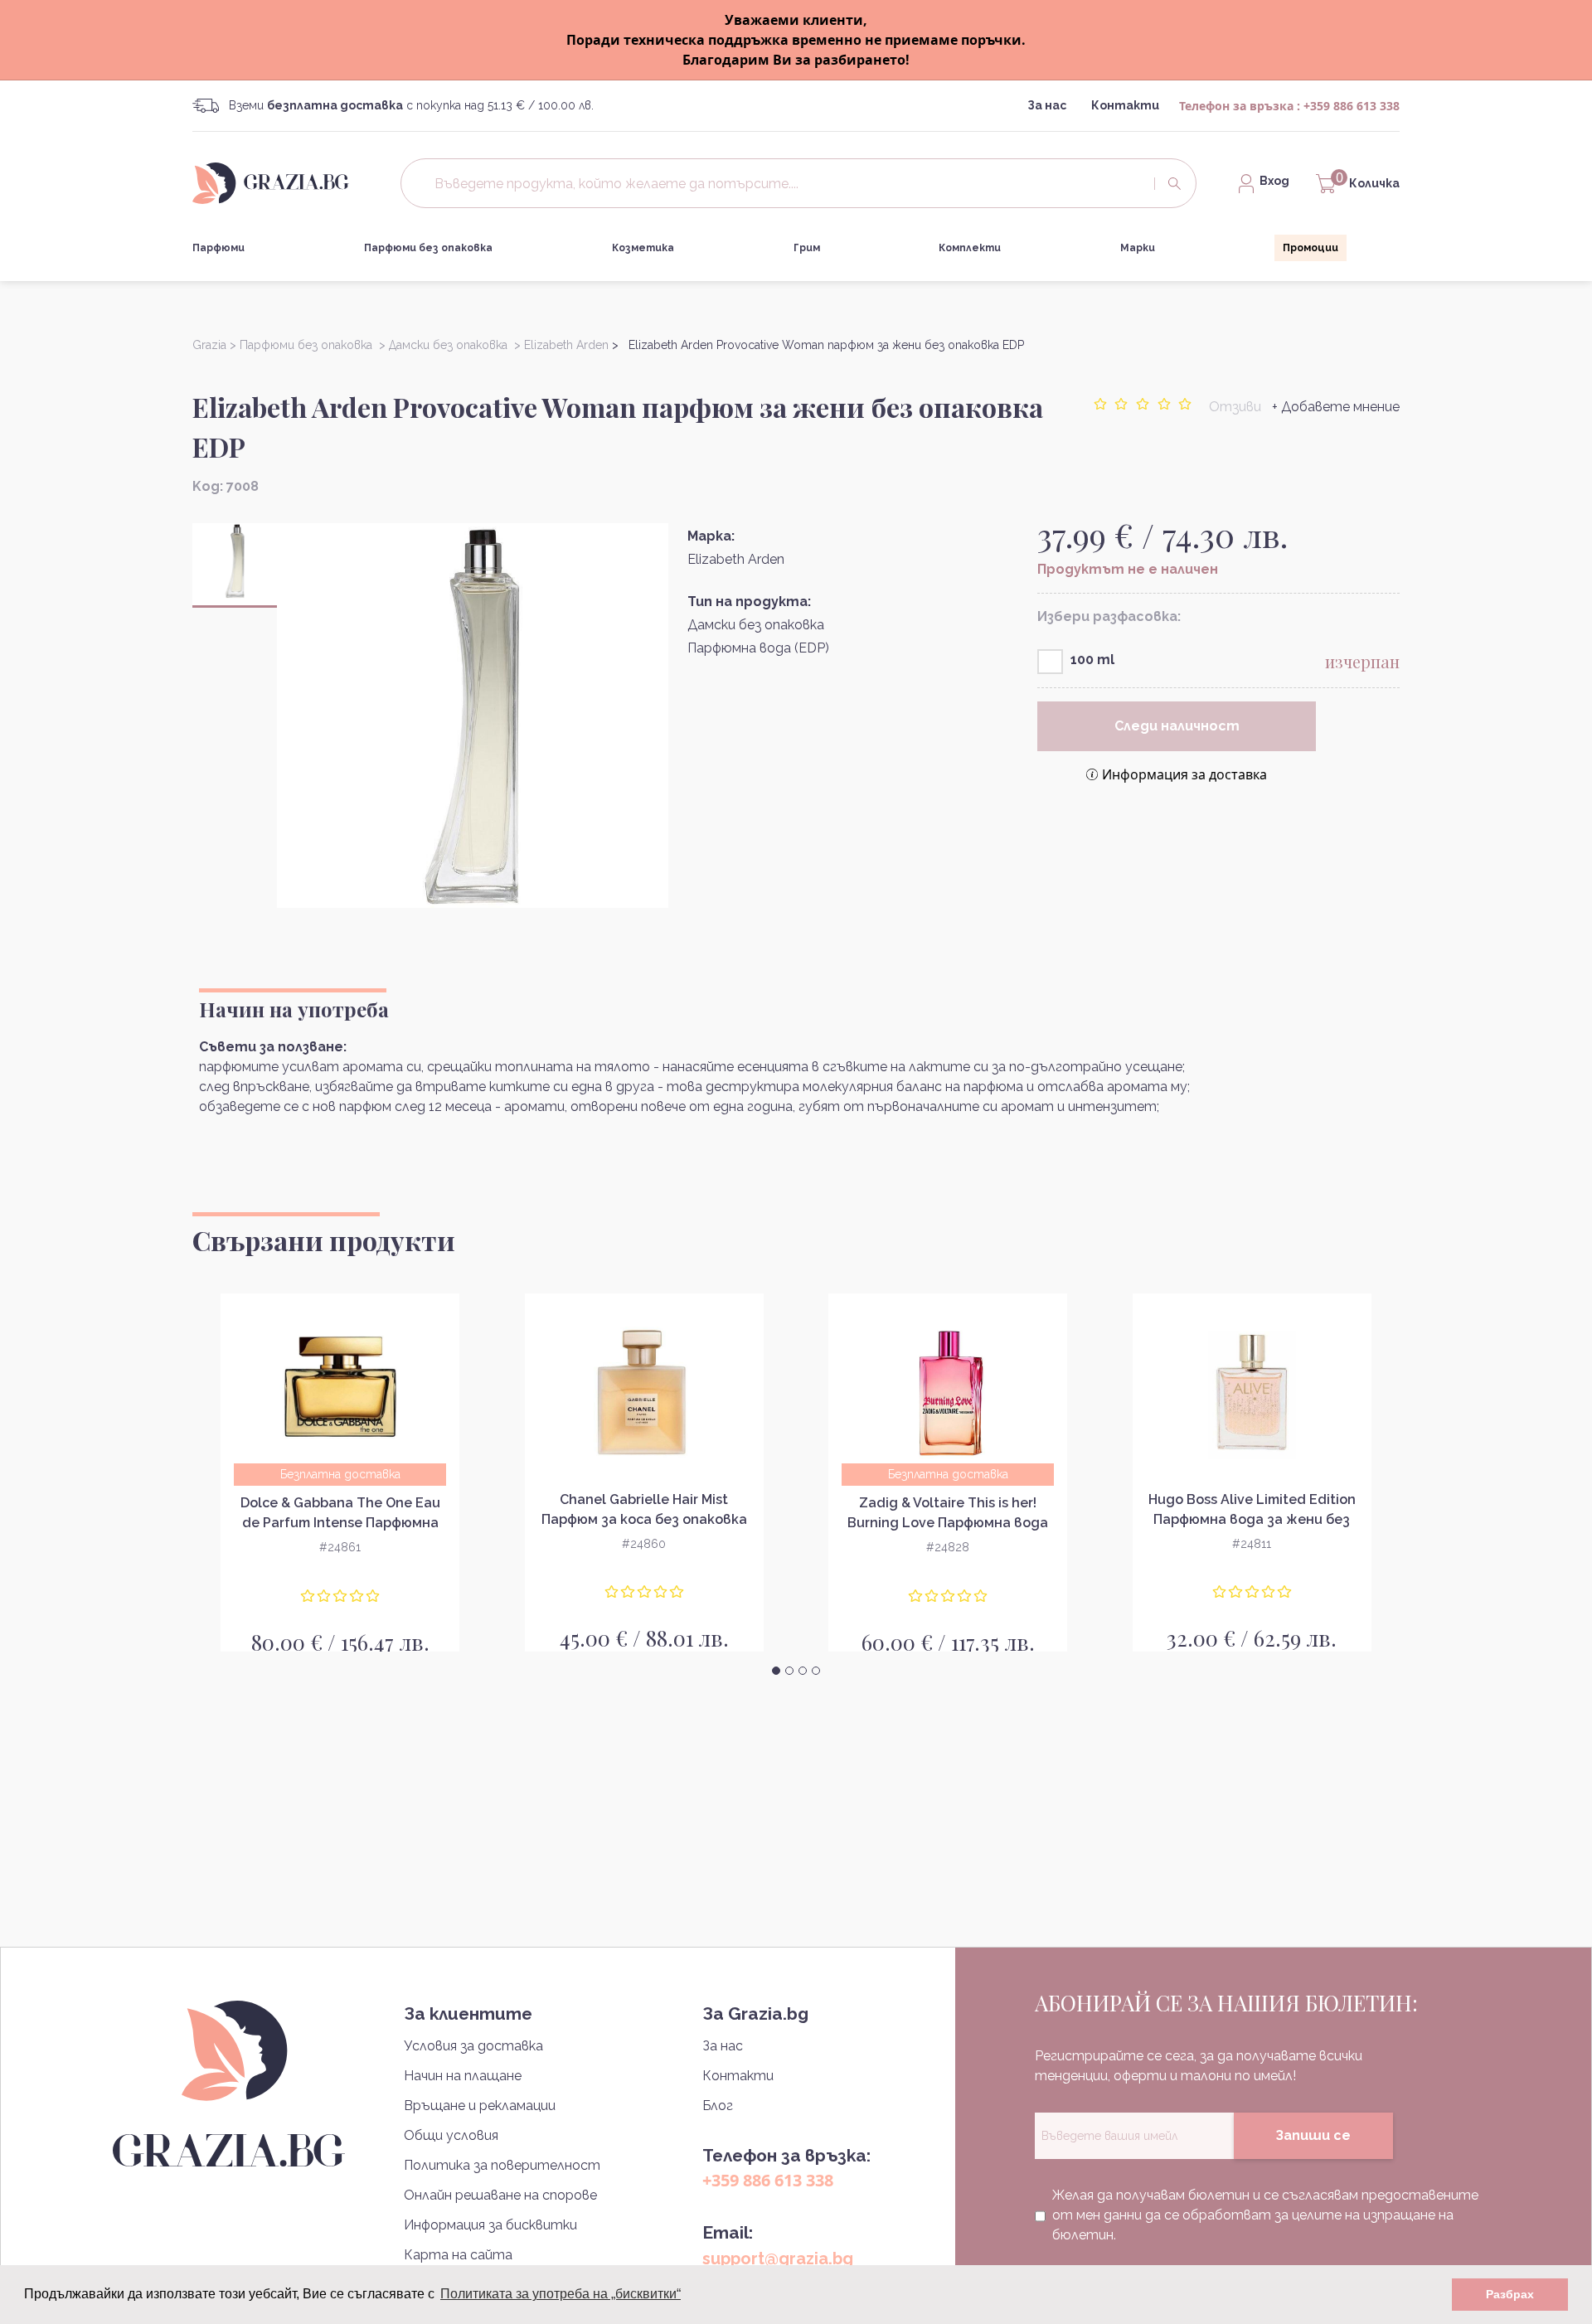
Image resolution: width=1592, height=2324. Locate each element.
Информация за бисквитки (490, 2225)
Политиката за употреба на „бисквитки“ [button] (561, 2294)
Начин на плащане (463, 2076)
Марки (1138, 248)
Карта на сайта (458, 2255)
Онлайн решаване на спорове (500, 2195)
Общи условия (451, 2135)
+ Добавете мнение (1336, 407)
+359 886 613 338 (1352, 106)
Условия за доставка (473, 2046)
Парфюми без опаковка (428, 248)
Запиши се (1313, 2135)
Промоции (1310, 248)
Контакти (1125, 105)
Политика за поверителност (502, 2165)
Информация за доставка (1184, 774)
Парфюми (218, 248)
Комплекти (970, 248)
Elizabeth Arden (736, 559)
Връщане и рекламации (480, 2106)
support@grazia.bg (778, 2259)
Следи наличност (1177, 726)
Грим (807, 248)
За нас (1047, 105)
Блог (718, 2106)
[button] (776, 1671)
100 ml (1092, 660)
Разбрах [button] (1510, 2294)
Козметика (643, 248)
